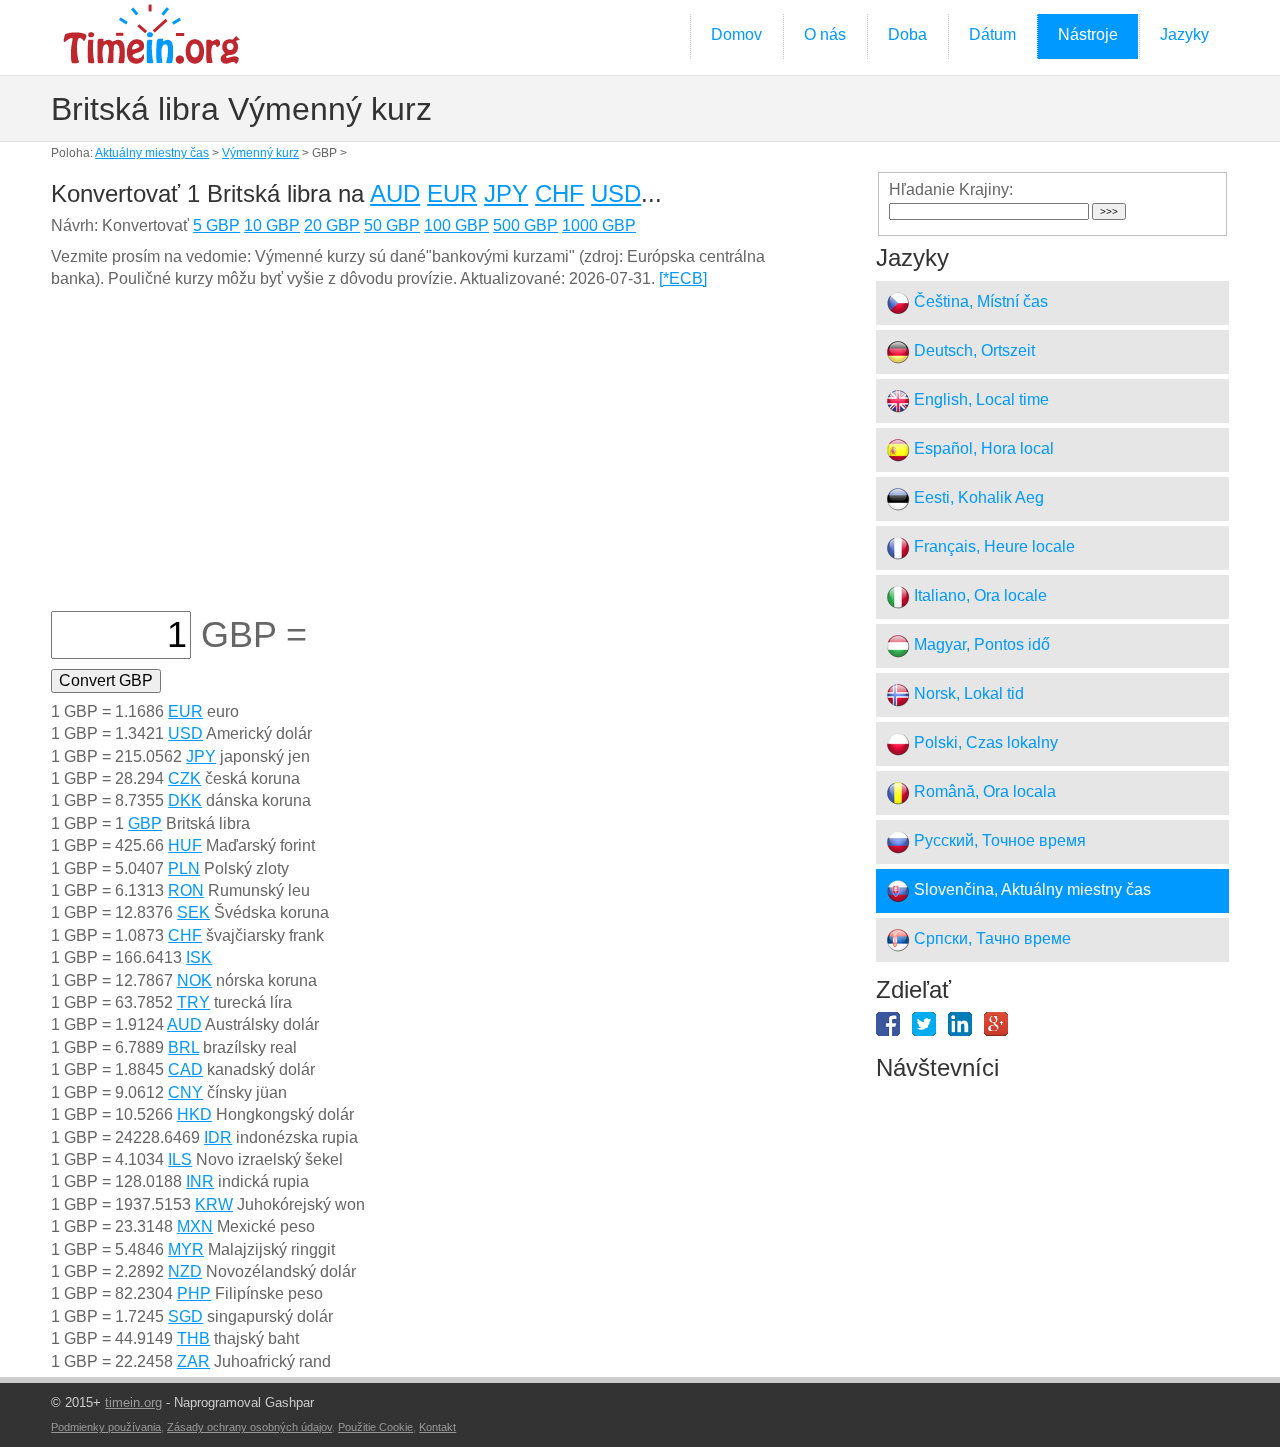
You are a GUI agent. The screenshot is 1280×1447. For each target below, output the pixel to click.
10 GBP (272, 225)
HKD (194, 1114)
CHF (559, 193)
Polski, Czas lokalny (984, 742)
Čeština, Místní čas (979, 301)
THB (193, 1338)
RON (186, 890)
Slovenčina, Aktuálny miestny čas (1030, 889)
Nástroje (1088, 34)
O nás (825, 34)
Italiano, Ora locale (978, 595)
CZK (184, 778)
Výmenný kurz (260, 153)
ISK (199, 957)
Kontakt (437, 1427)
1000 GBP (599, 225)
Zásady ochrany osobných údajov (249, 1427)
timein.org (133, 1402)
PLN (184, 868)
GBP (145, 823)
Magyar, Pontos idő (980, 644)
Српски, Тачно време (990, 938)
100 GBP (456, 225)
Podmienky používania (106, 1427)
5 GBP (216, 225)
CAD (185, 1069)
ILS (180, 1159)
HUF (185, 845)
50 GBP (392, 225)
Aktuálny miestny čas (152, 153)
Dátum (992, 34)
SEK (193, 912)
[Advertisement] (433, 461)
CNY (185, 1092)
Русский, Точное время (998, 840)
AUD (395, 193)
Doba (907, 34)
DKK (185, 800)
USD (616, 193)
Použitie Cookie (375, 1427)
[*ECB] (683, 278)
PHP (194, 1293)
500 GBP (525, 225)
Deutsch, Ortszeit (972, 350)
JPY (506, 193)
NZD (185, 1271)
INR (200, 1181)
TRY (193, 1002)
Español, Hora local (982, 448)
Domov (736, 34)
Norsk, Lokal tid (967, 693)
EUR (452, 193)
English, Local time (979, 399)
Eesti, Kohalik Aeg (977, 497)
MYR (186, 1249)
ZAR (193, 1361)
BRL (183, 1047)
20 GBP (332, 225)
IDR (218, 1137)
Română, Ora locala (983, 791)
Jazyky (1184, 34)
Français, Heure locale (992, 546)
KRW (214, 1204)
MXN (195, 1226)
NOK (194, 980)
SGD (185, 1316)
